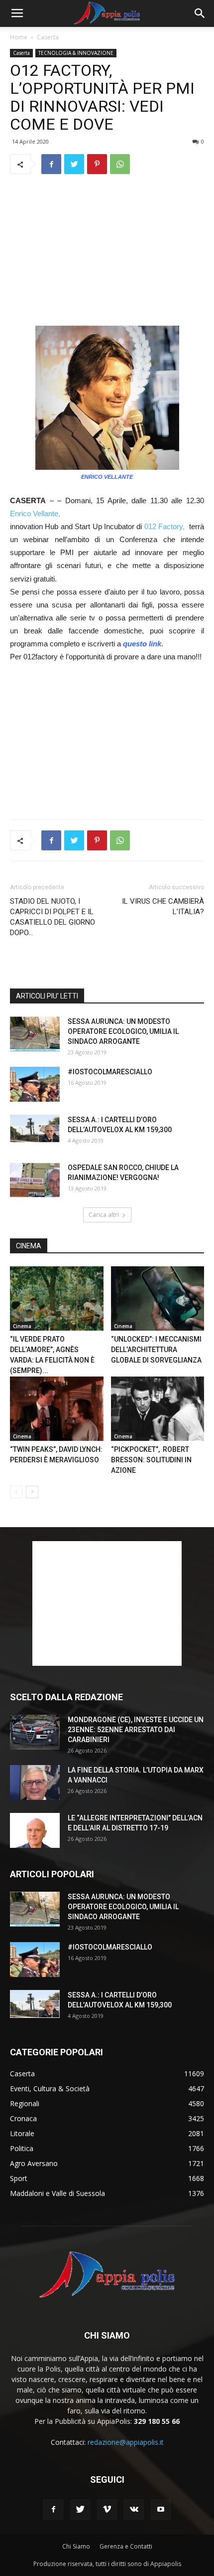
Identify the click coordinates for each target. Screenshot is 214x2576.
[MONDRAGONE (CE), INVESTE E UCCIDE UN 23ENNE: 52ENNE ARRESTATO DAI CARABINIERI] (35, 1732)
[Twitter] (80, 2510)
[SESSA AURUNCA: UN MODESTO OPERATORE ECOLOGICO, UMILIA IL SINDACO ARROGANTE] (35, 1034)
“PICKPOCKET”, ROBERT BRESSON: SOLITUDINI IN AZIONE (151, 1460)
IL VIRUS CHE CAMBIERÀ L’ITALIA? (163, 906)
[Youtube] (161, 2510)
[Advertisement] (107, 250)
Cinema (22, 1326)
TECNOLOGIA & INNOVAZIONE (76, 53)
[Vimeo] (107, 2510)
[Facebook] (53, 2510)
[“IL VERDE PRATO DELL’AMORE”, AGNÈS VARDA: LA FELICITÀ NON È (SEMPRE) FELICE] (57, 1298)
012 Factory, (164, 526)
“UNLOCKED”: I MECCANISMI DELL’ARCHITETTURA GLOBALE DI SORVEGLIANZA (156, 1350)
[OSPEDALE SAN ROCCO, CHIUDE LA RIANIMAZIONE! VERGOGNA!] (35, 1180)
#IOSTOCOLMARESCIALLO (110, 1072)
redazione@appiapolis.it (126, 2442)
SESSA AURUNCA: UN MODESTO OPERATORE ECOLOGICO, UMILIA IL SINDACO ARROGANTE (123, 1031)
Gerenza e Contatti (126, 2546)
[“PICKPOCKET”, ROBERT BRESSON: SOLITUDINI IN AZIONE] (158, 1409)
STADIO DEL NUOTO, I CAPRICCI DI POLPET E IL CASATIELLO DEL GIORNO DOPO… (53, 917)
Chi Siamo (76, 2546)
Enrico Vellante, (35, 513)
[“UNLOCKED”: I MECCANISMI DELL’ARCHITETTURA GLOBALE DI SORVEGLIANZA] (158, 1298)
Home (19, 37)
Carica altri (104, 1215)
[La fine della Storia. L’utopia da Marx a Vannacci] (35, 1783)
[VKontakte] (134, 2510)
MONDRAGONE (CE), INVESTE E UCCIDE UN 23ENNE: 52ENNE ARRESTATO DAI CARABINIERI (136, 1730)
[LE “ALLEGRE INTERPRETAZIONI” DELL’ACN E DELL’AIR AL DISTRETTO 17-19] (35, 1830)
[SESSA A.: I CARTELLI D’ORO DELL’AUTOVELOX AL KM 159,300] (35, 1129)
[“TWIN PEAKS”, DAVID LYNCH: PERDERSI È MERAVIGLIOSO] (57, 1409)
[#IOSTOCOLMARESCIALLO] (35, 1084)
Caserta (48, 37)
